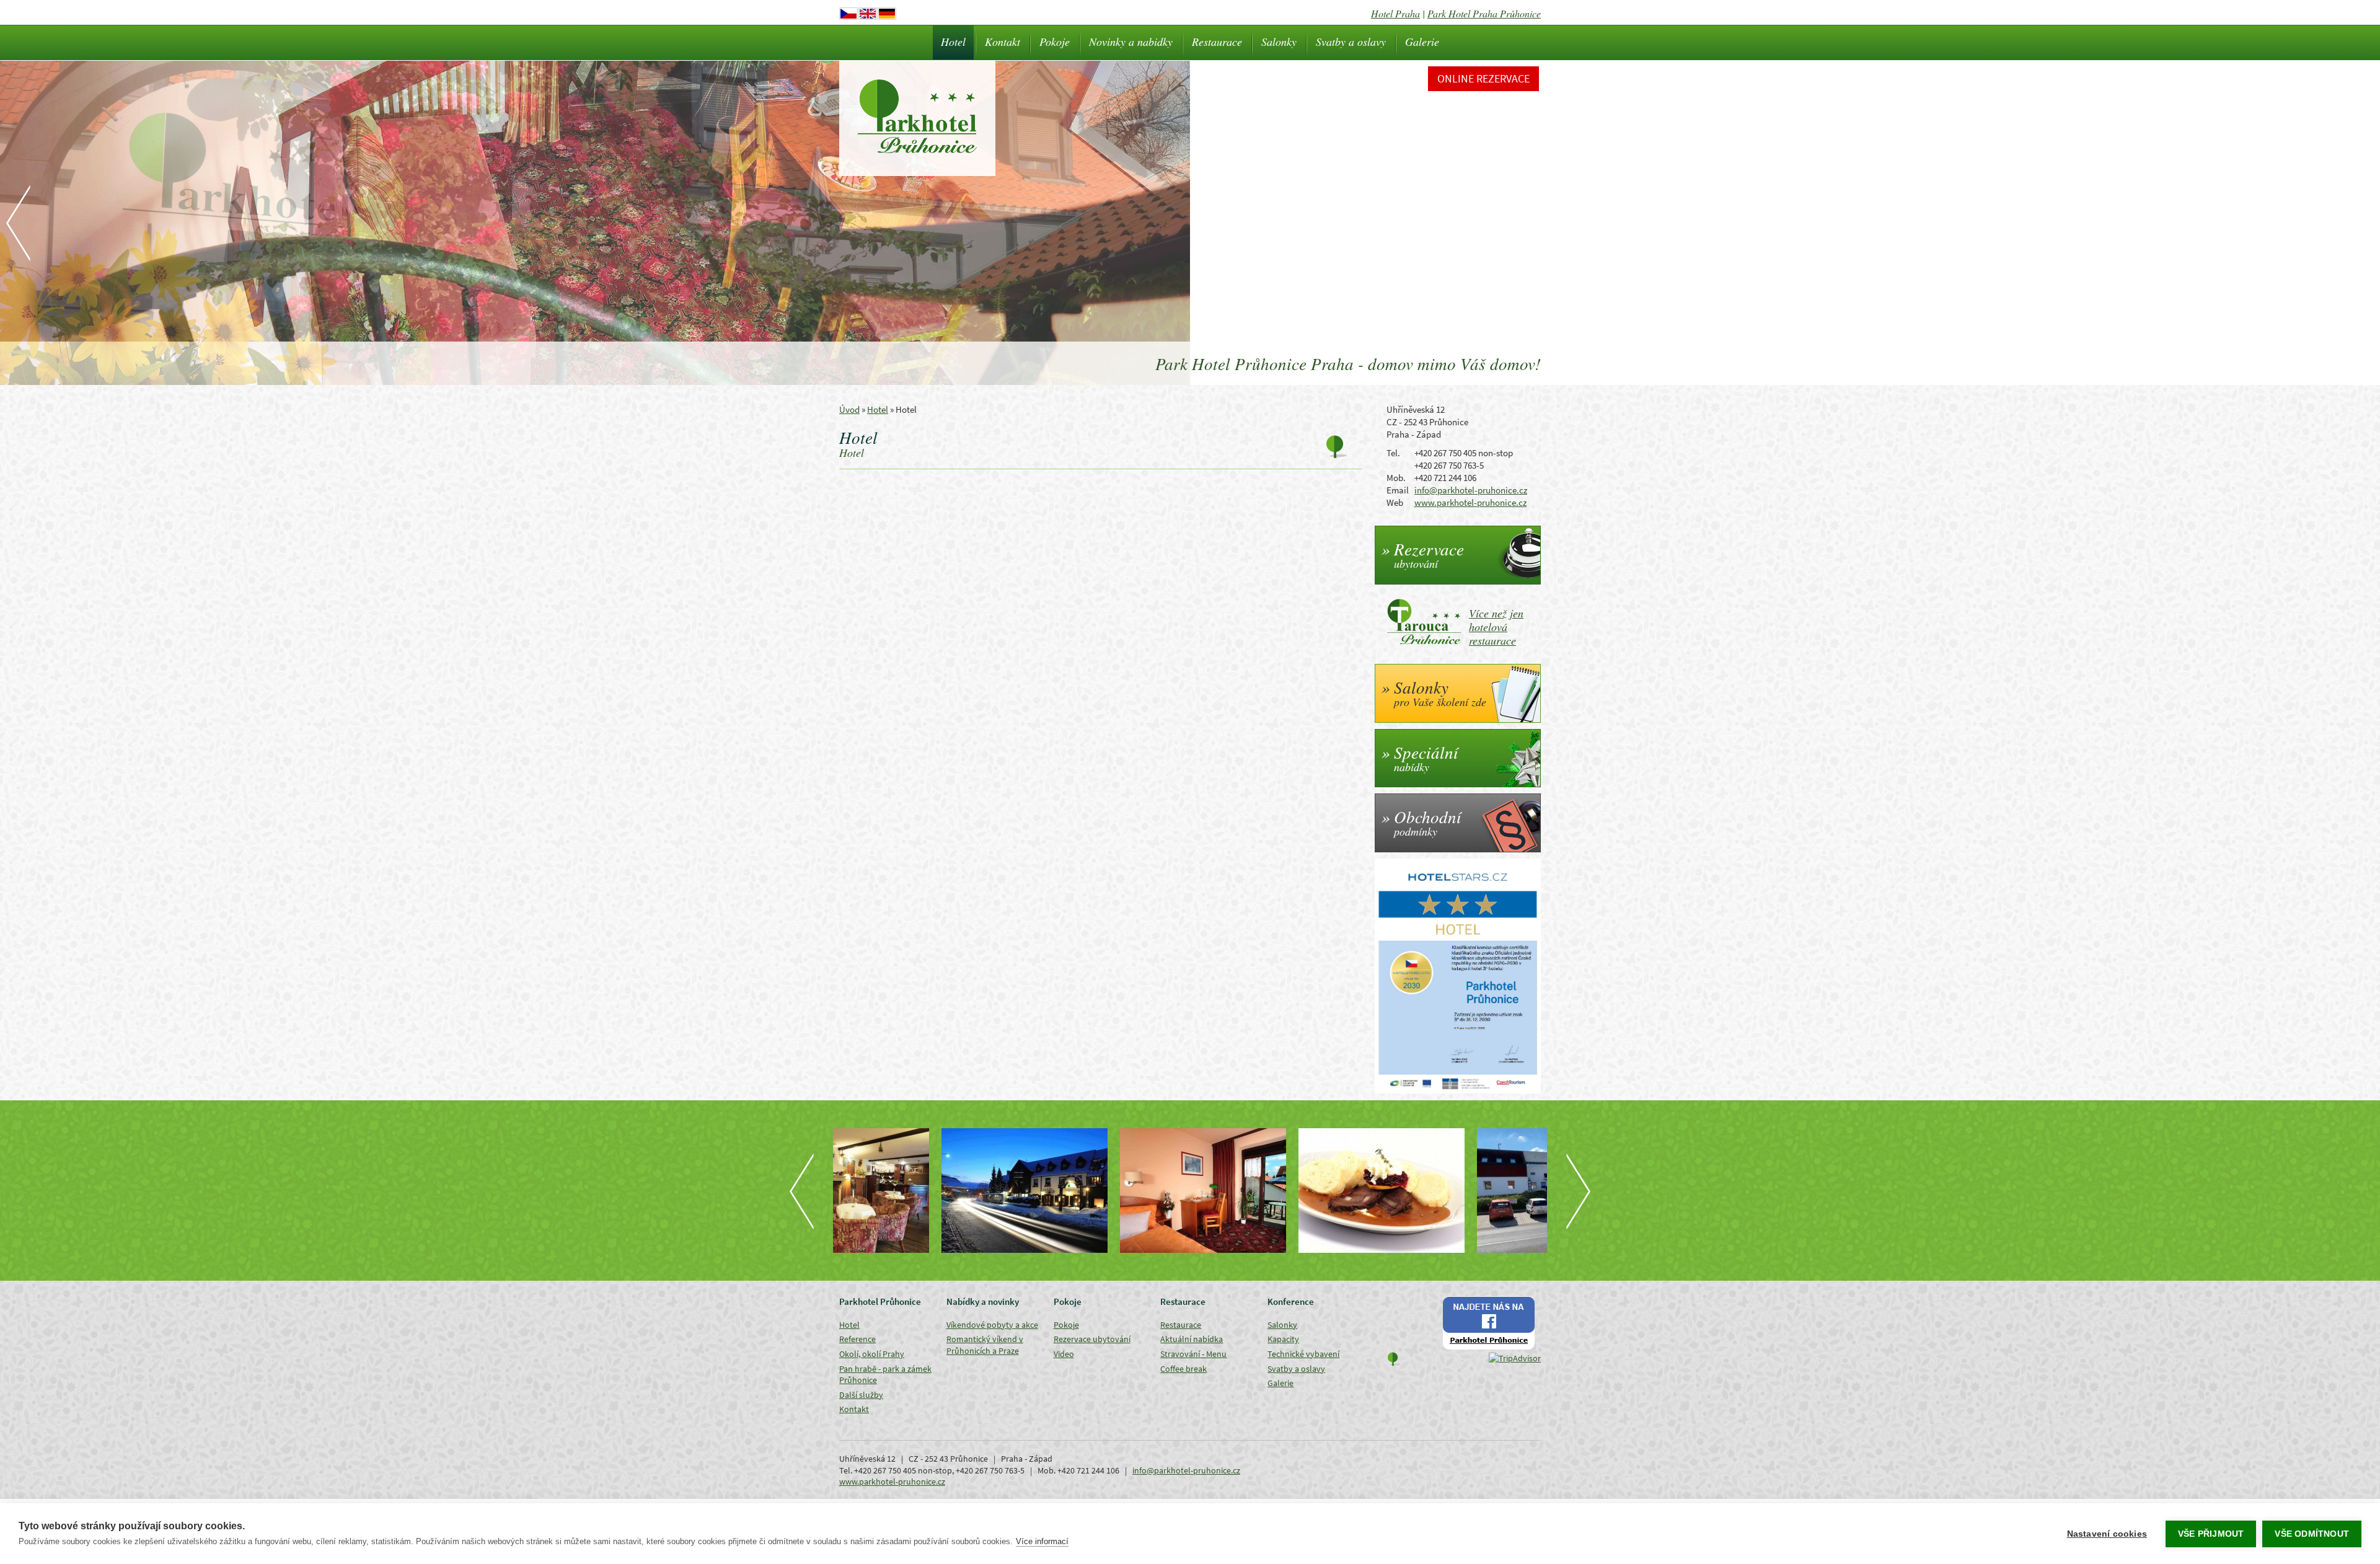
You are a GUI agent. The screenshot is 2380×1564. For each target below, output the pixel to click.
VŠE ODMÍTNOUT (2312, 1534)
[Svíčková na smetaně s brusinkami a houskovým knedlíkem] (1279, 1191)
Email (1398, 490)
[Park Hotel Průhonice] (922, 1191)
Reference (857, 1339)
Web (1395, 502)
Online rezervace (1483, 78)
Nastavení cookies (2107, 1534)
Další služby (861, 1395)
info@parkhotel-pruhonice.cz (1471, 490)
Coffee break (1183, 1369)
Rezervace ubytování (1092, 1339)
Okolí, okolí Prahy (872, 1354)
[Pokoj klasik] (1101, 1191)
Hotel (953, 42)
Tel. (1393, 453)
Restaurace (1217, 42)
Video (1064, 1354)
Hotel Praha (1395, 13)
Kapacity (1283, 1339)
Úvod (849, 409)
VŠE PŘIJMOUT (2211, 1534)
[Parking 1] (1458, 1191)
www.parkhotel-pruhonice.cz (1470, 502)
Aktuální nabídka (1192, 1339)
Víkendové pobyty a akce (992, 1325)
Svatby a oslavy (1351, 42)
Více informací (1042, 1541)
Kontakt (1003, 42)
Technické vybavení (1303, 1354)
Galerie (1422, 42)
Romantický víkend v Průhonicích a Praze (985, 1345)
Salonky (1279, 42)
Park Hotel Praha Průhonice (1484, 13)
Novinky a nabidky (1131, 42)
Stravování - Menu (1193, 1354)
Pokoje (1055, 42)
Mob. (1396, 478)
